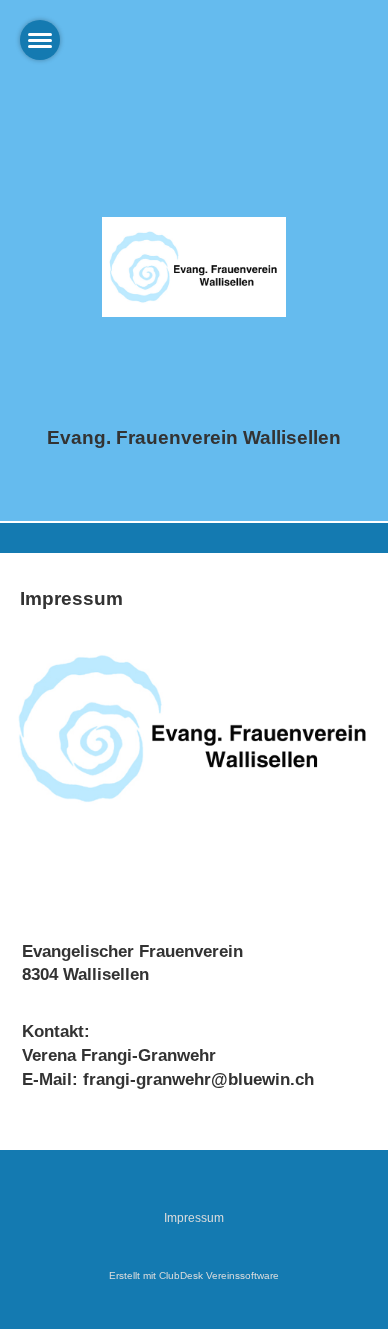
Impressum (194, 1218)
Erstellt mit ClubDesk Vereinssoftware (194, 1275)
